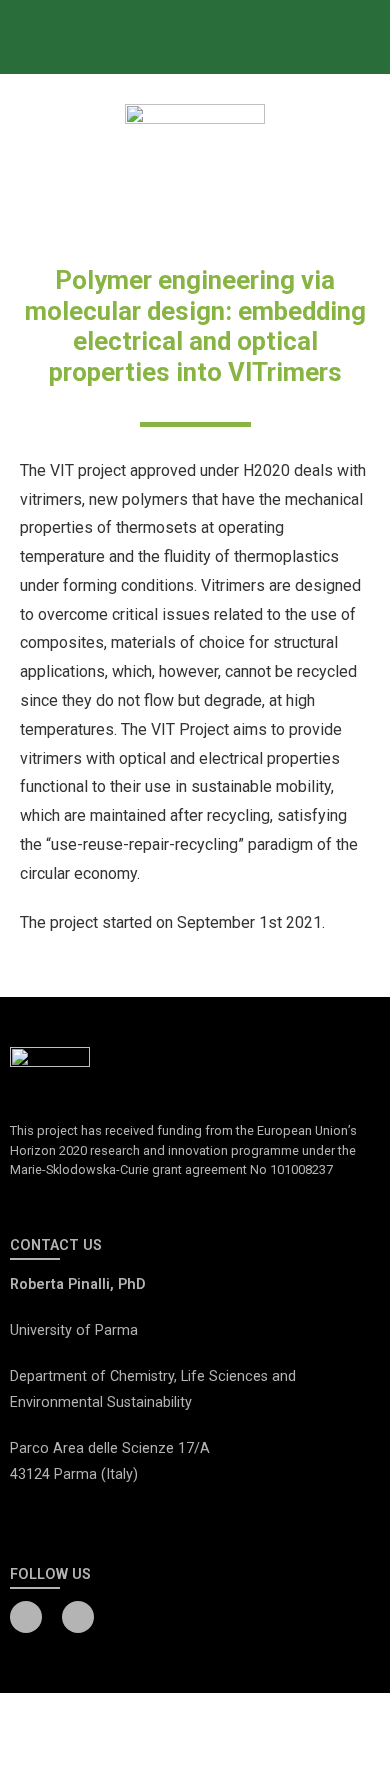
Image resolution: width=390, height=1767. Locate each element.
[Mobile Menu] (375, 37)
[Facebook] (26, 1617)
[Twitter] (78, 1617)
